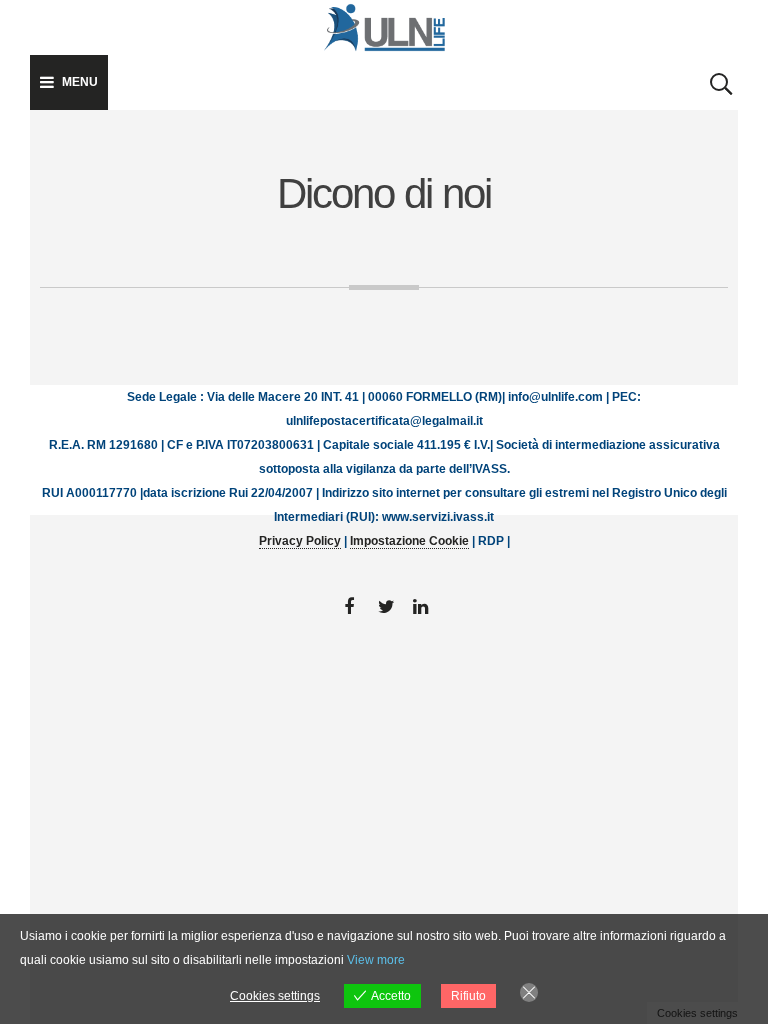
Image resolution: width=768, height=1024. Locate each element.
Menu (80, 82)
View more (376, 960)
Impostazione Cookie (409, 541)
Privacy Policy (300, 541)
